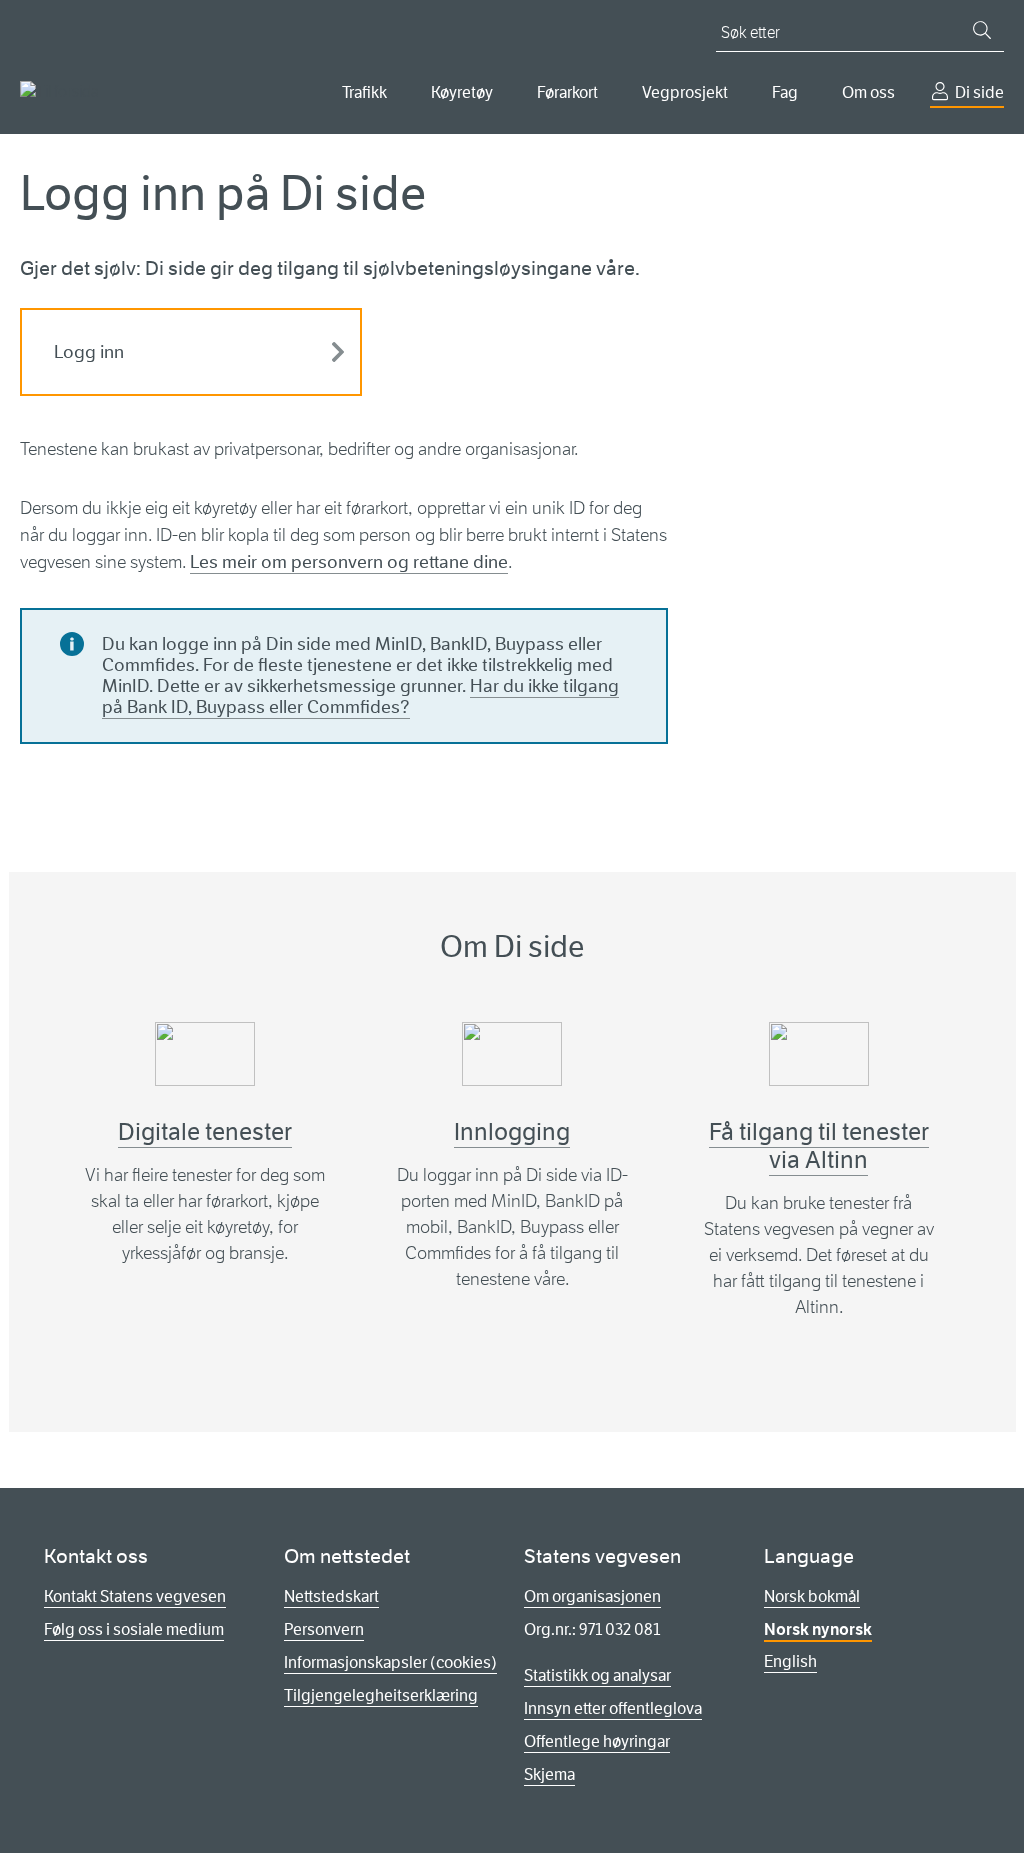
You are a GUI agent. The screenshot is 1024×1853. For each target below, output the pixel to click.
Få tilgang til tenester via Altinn (819, 1146)
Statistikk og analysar (597, 1675)
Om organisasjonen (592, 1596)
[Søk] (982, 30)
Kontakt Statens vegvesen (135, 1596)
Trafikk (364, 92)
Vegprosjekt (685, 92)
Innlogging (512, 1132)
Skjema (549, 1774)
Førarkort (567, 92)
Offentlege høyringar (597, 1741)
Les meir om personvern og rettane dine (349, 562)
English (790, 1661)
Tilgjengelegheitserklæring (381, 1695)
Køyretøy (462, 92)
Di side (979, 92)
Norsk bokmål (812, 1596)
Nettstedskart (331, 1596)
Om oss (868, 92)
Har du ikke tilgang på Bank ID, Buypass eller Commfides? (360, 696)
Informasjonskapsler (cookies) (390, 1662)
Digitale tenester (205, 1132)
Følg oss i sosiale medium (134, 1629)
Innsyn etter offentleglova (613, 1708)
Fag (785, 92)
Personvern (324, 1629)
